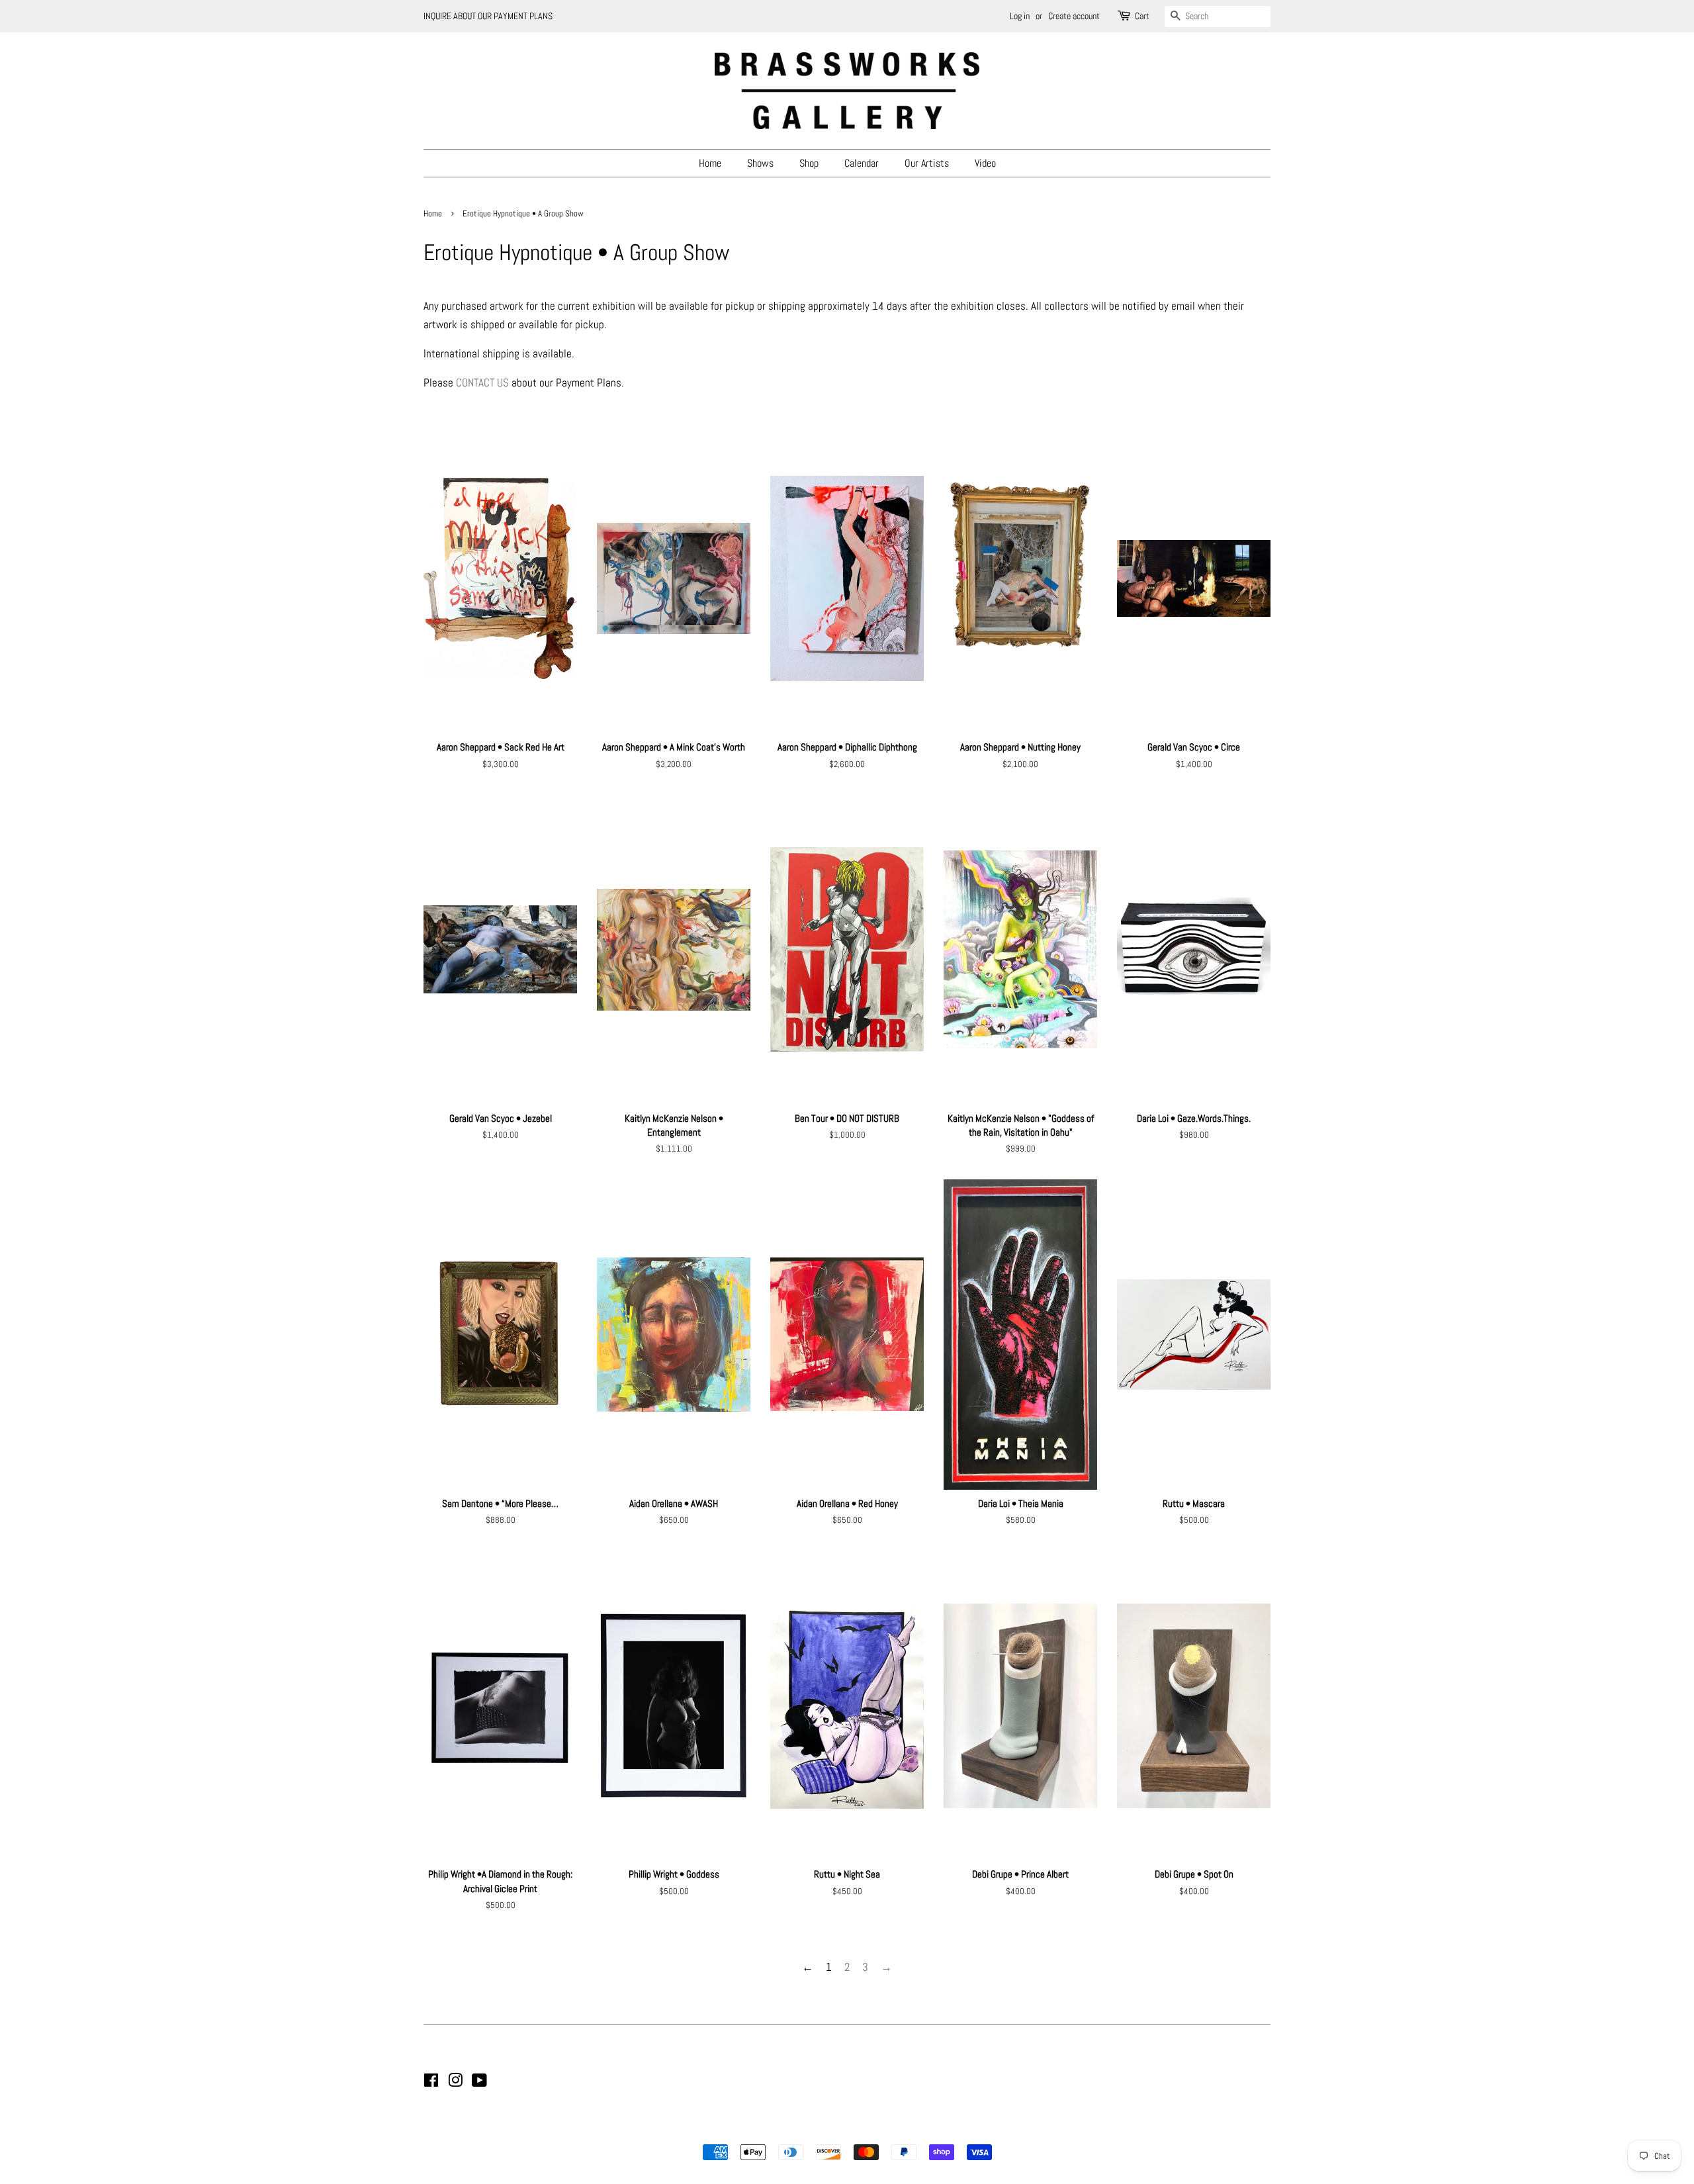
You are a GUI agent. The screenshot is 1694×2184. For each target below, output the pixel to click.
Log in (1020, 16)
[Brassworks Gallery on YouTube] (479, 2083)
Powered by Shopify (914, 2130)
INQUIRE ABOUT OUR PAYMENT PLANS (488, 16)
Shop (809, 163)
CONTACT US (482, 383)
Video (985, 163)
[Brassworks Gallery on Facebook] (431, 2083)
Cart (1142, 16)
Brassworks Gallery (845, 2130)
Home (710, 163)
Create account (1074, 16)
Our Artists (927, 163)
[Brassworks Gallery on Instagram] (455, 2083)
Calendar (862, 163)
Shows (760, 163)
